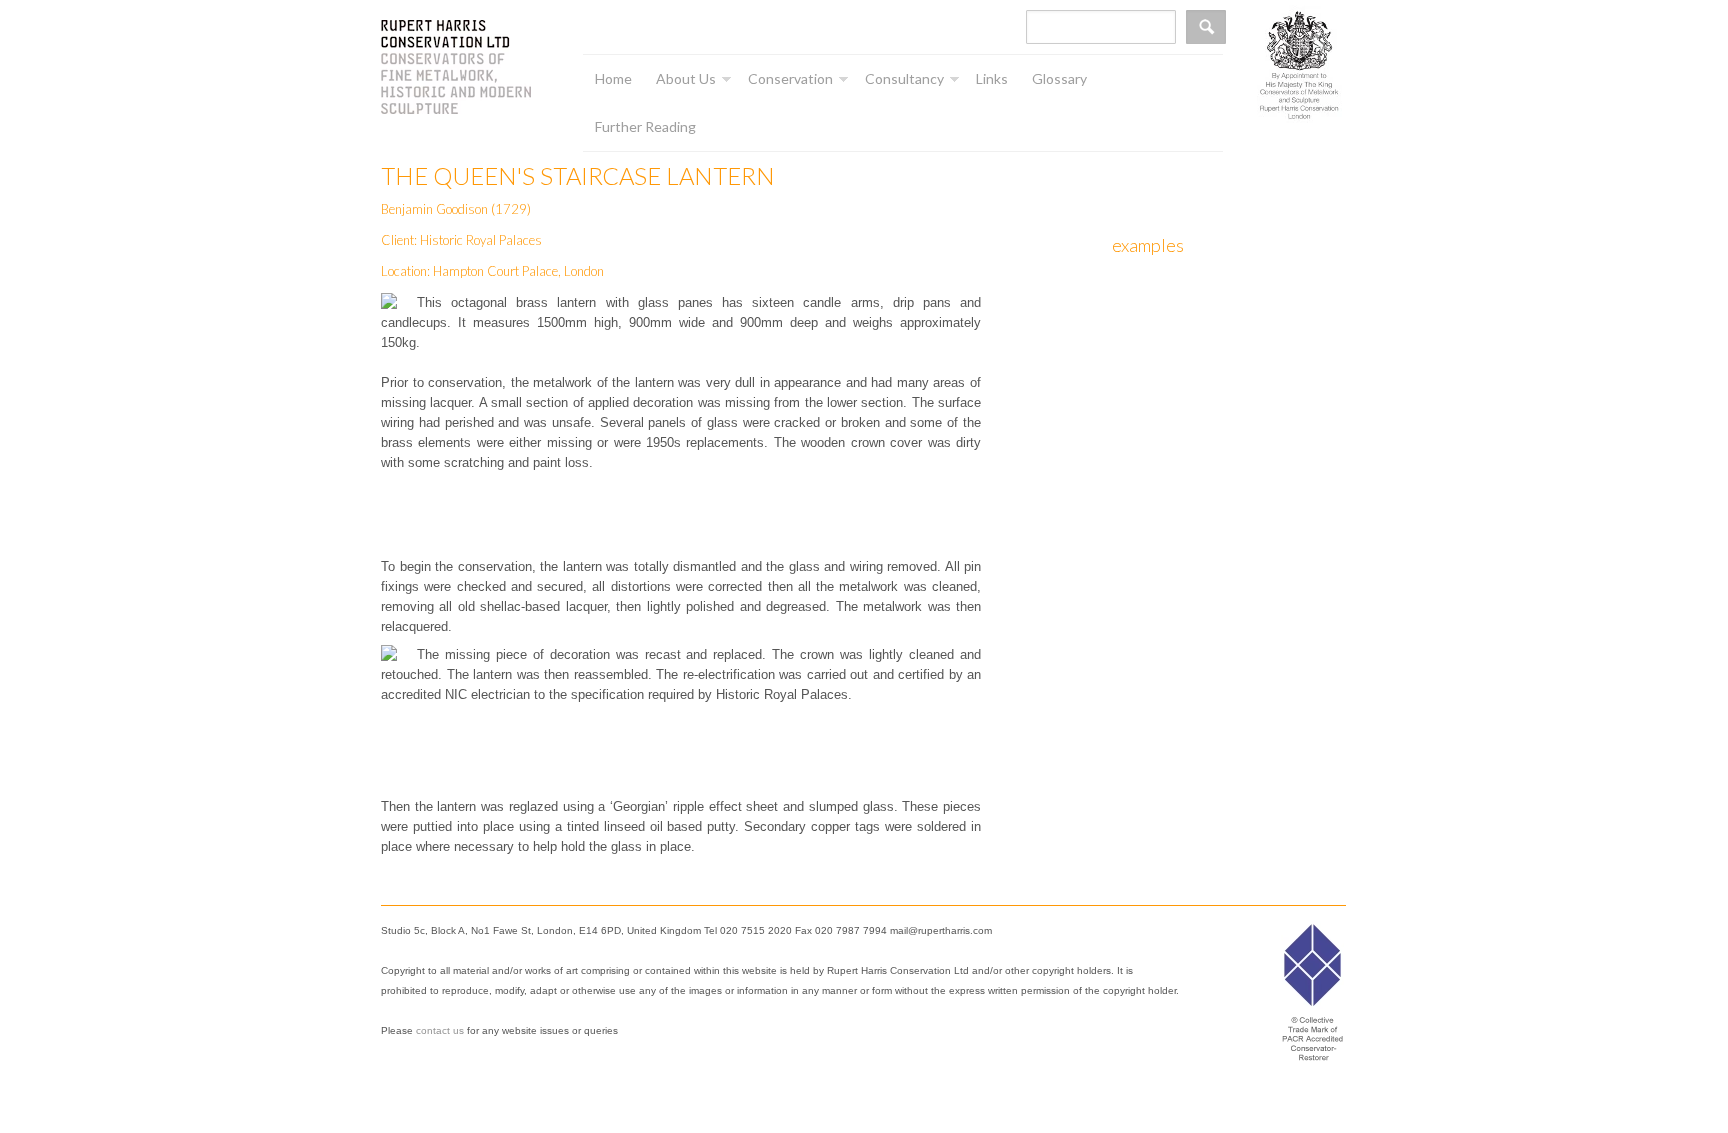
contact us (440, 1030)
